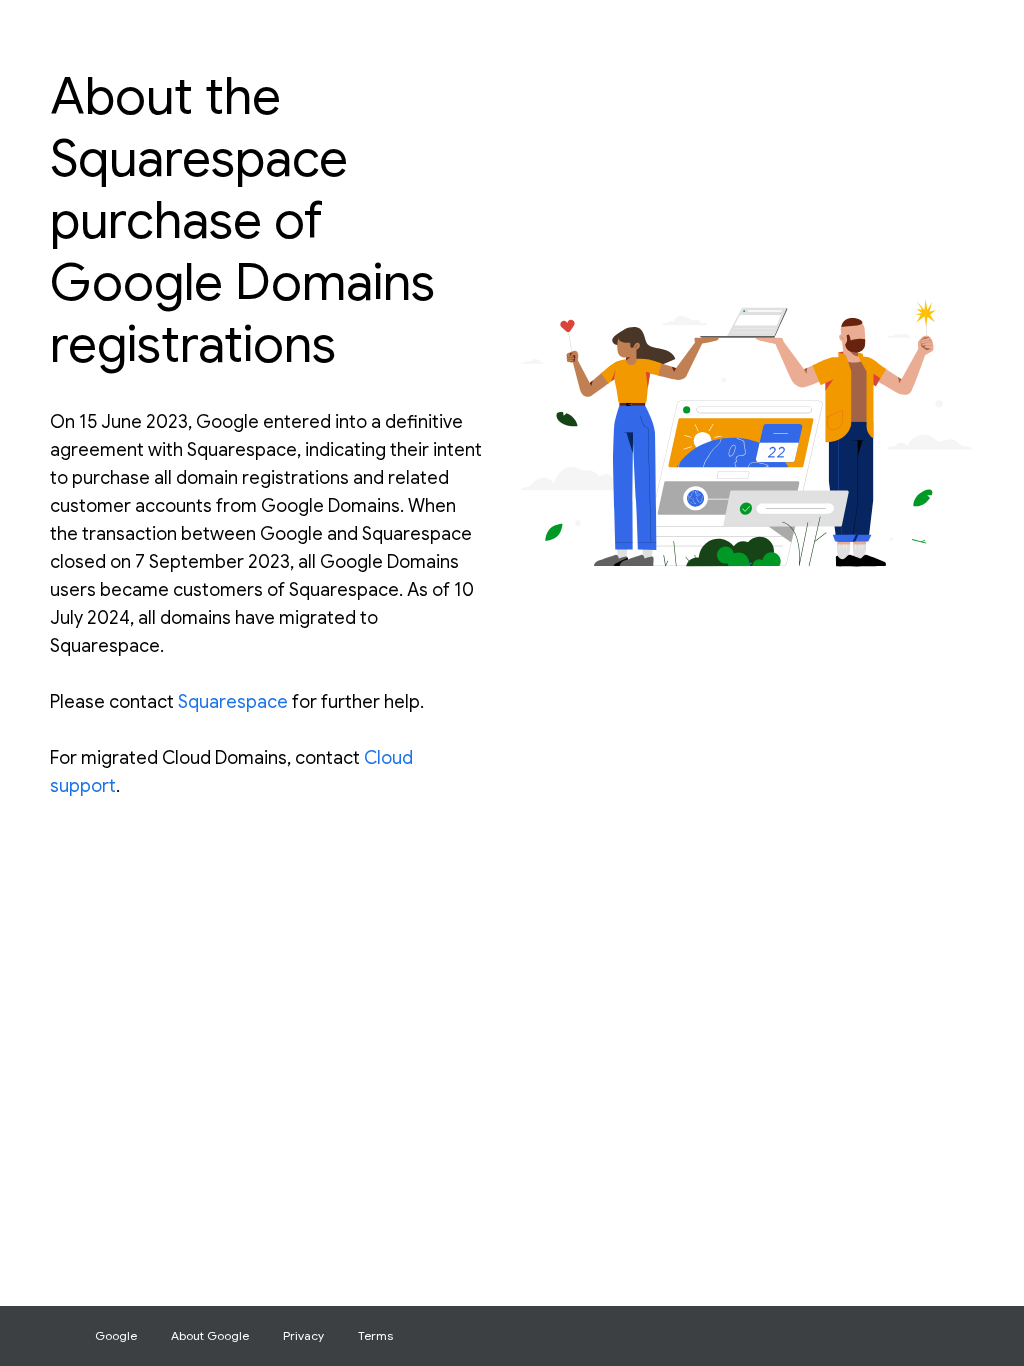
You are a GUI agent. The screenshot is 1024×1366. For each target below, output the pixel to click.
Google (116, 1335)
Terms (375, 1335)
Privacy (303, 1335)
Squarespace (233, 702)
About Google (210, 1335)
